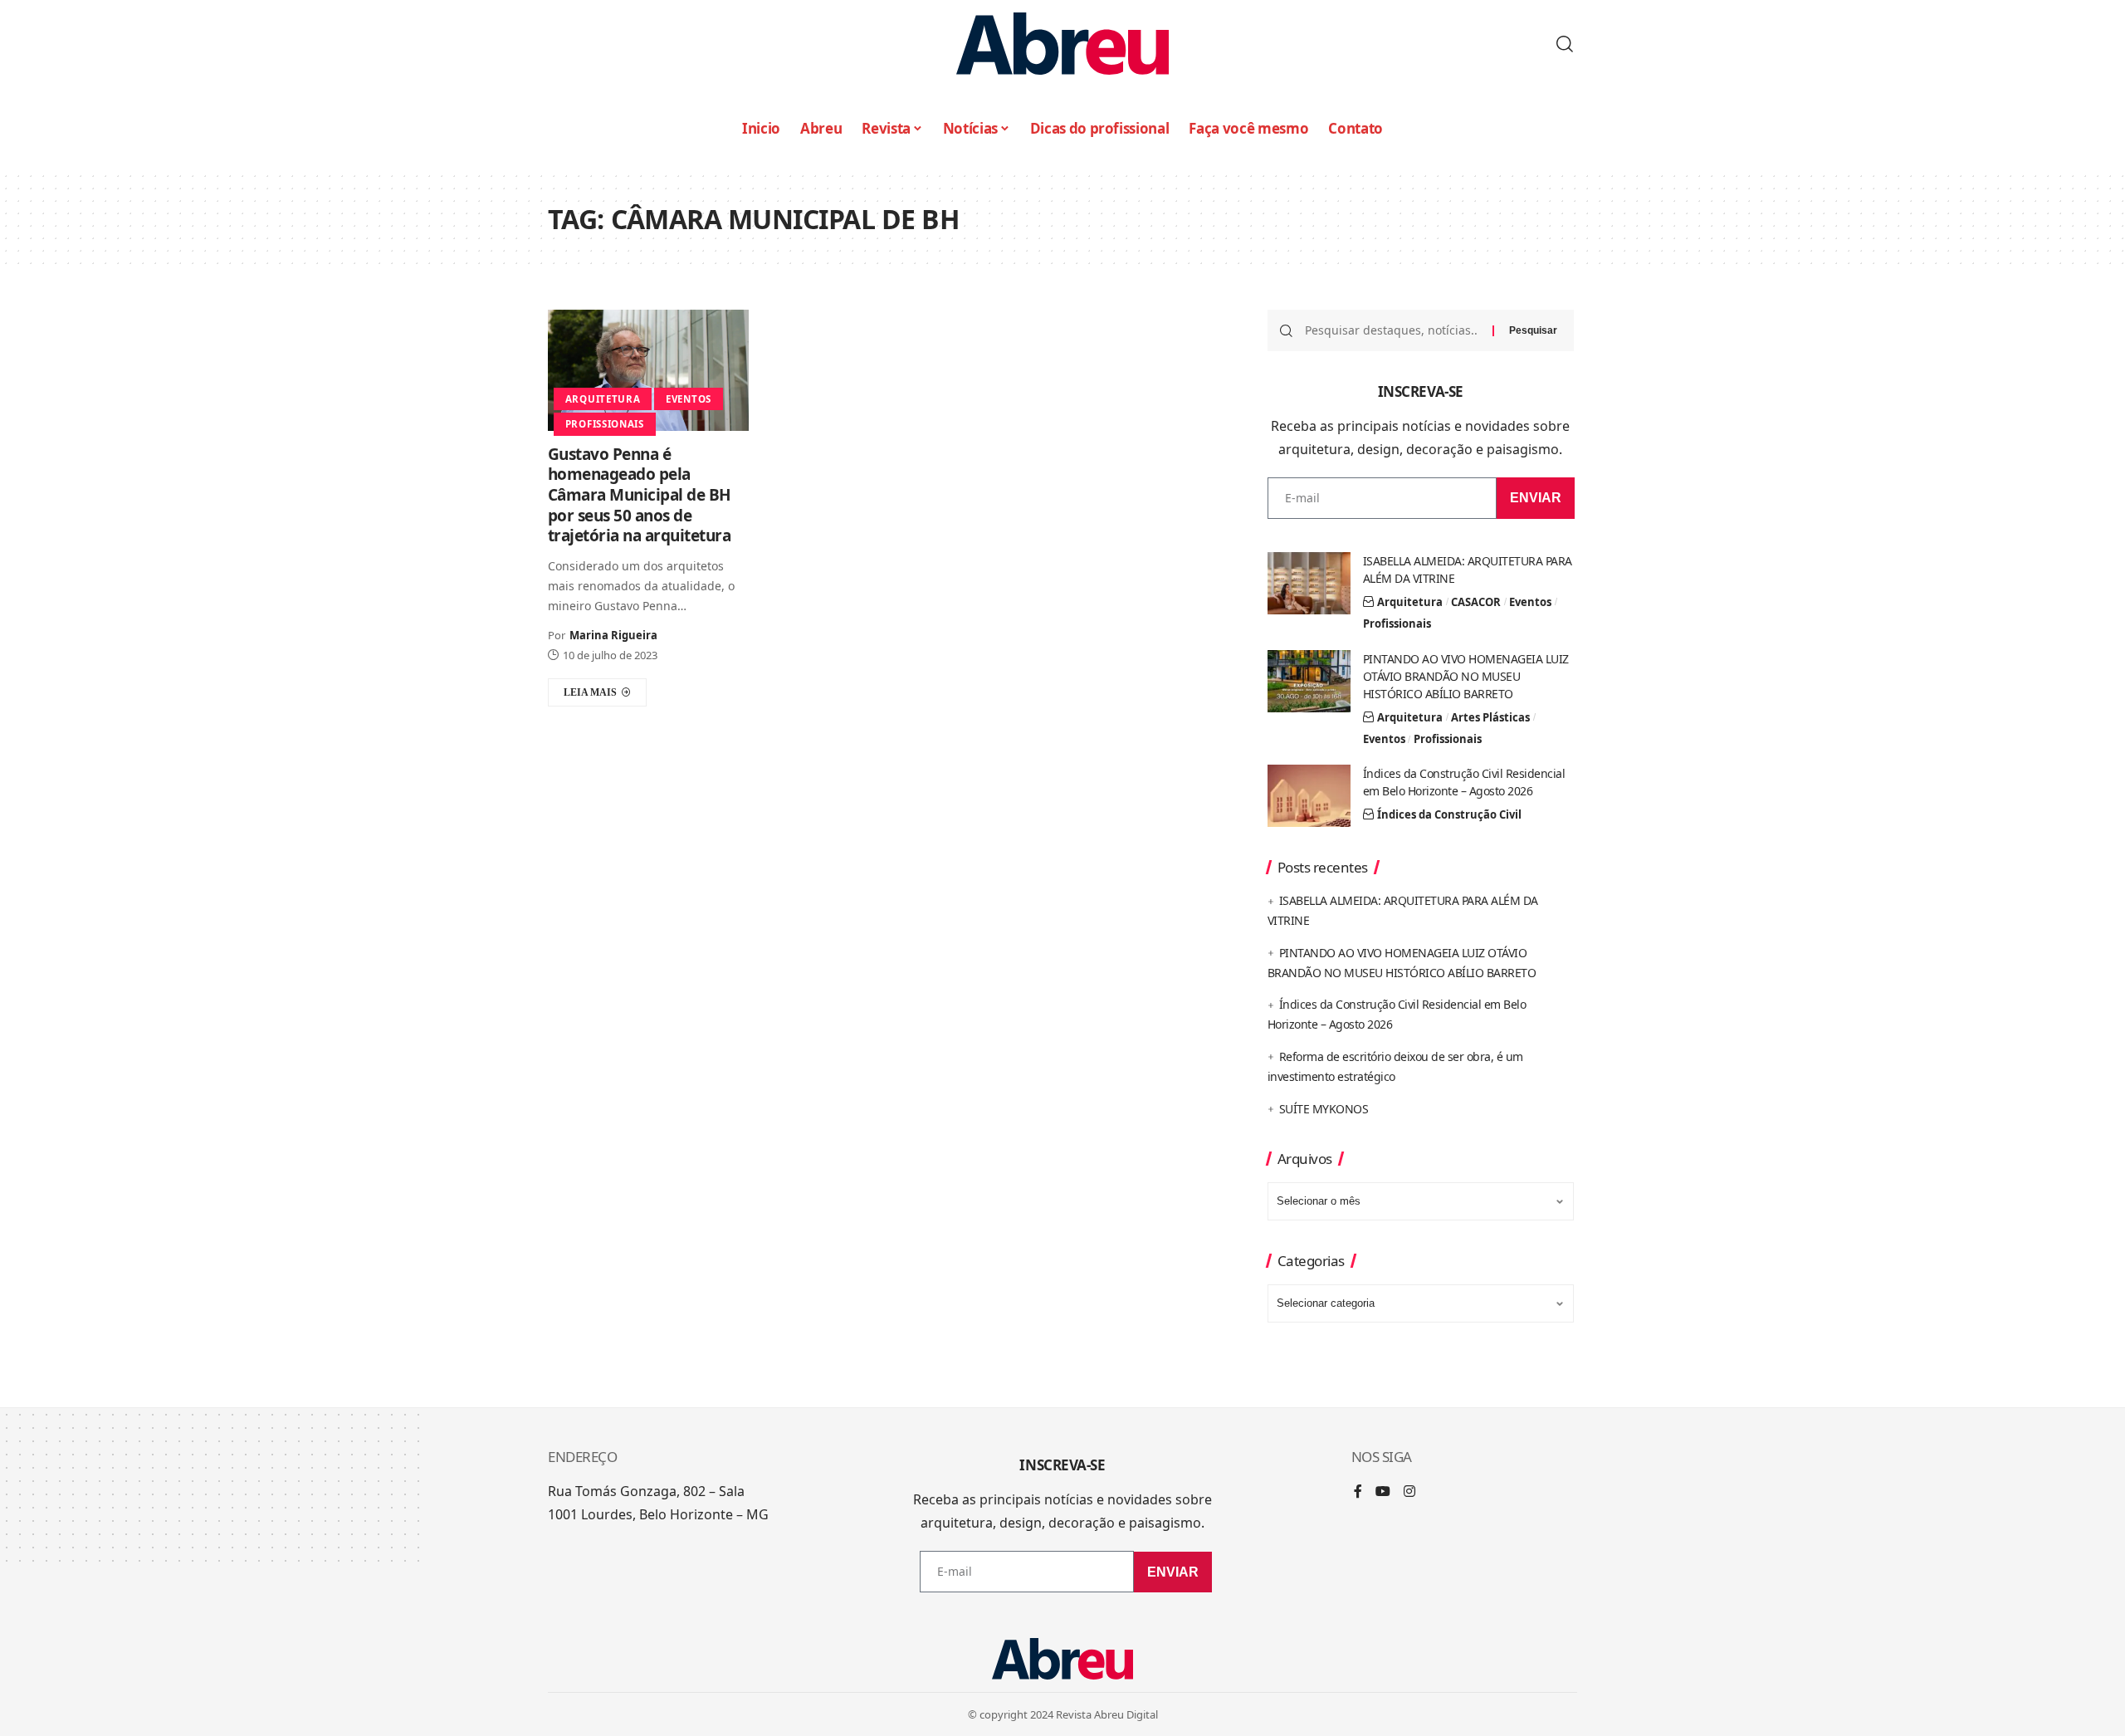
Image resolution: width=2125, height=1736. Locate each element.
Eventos (689, 399)
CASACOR (1476, 602)
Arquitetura (603, 399)
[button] (1565, 44)
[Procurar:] (1392, 330)
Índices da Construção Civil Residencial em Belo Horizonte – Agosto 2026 (1464, 782)
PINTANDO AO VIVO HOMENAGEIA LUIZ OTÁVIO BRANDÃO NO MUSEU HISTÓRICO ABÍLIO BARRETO (1466, 676)
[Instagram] (1409, 1492)
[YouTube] (1383, 1492)
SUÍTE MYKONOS (1324, 1109)
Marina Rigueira (613, 635)
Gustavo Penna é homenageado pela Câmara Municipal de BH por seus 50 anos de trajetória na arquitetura (640, 495)
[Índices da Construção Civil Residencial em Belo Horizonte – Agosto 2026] (1309, 796)
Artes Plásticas (1490, 717)
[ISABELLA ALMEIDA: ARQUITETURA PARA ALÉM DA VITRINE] (1309, 583)
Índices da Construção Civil (1449, 814)
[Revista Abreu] (1062, 44)
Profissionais (605, 424)
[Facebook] (1358, 1492)
